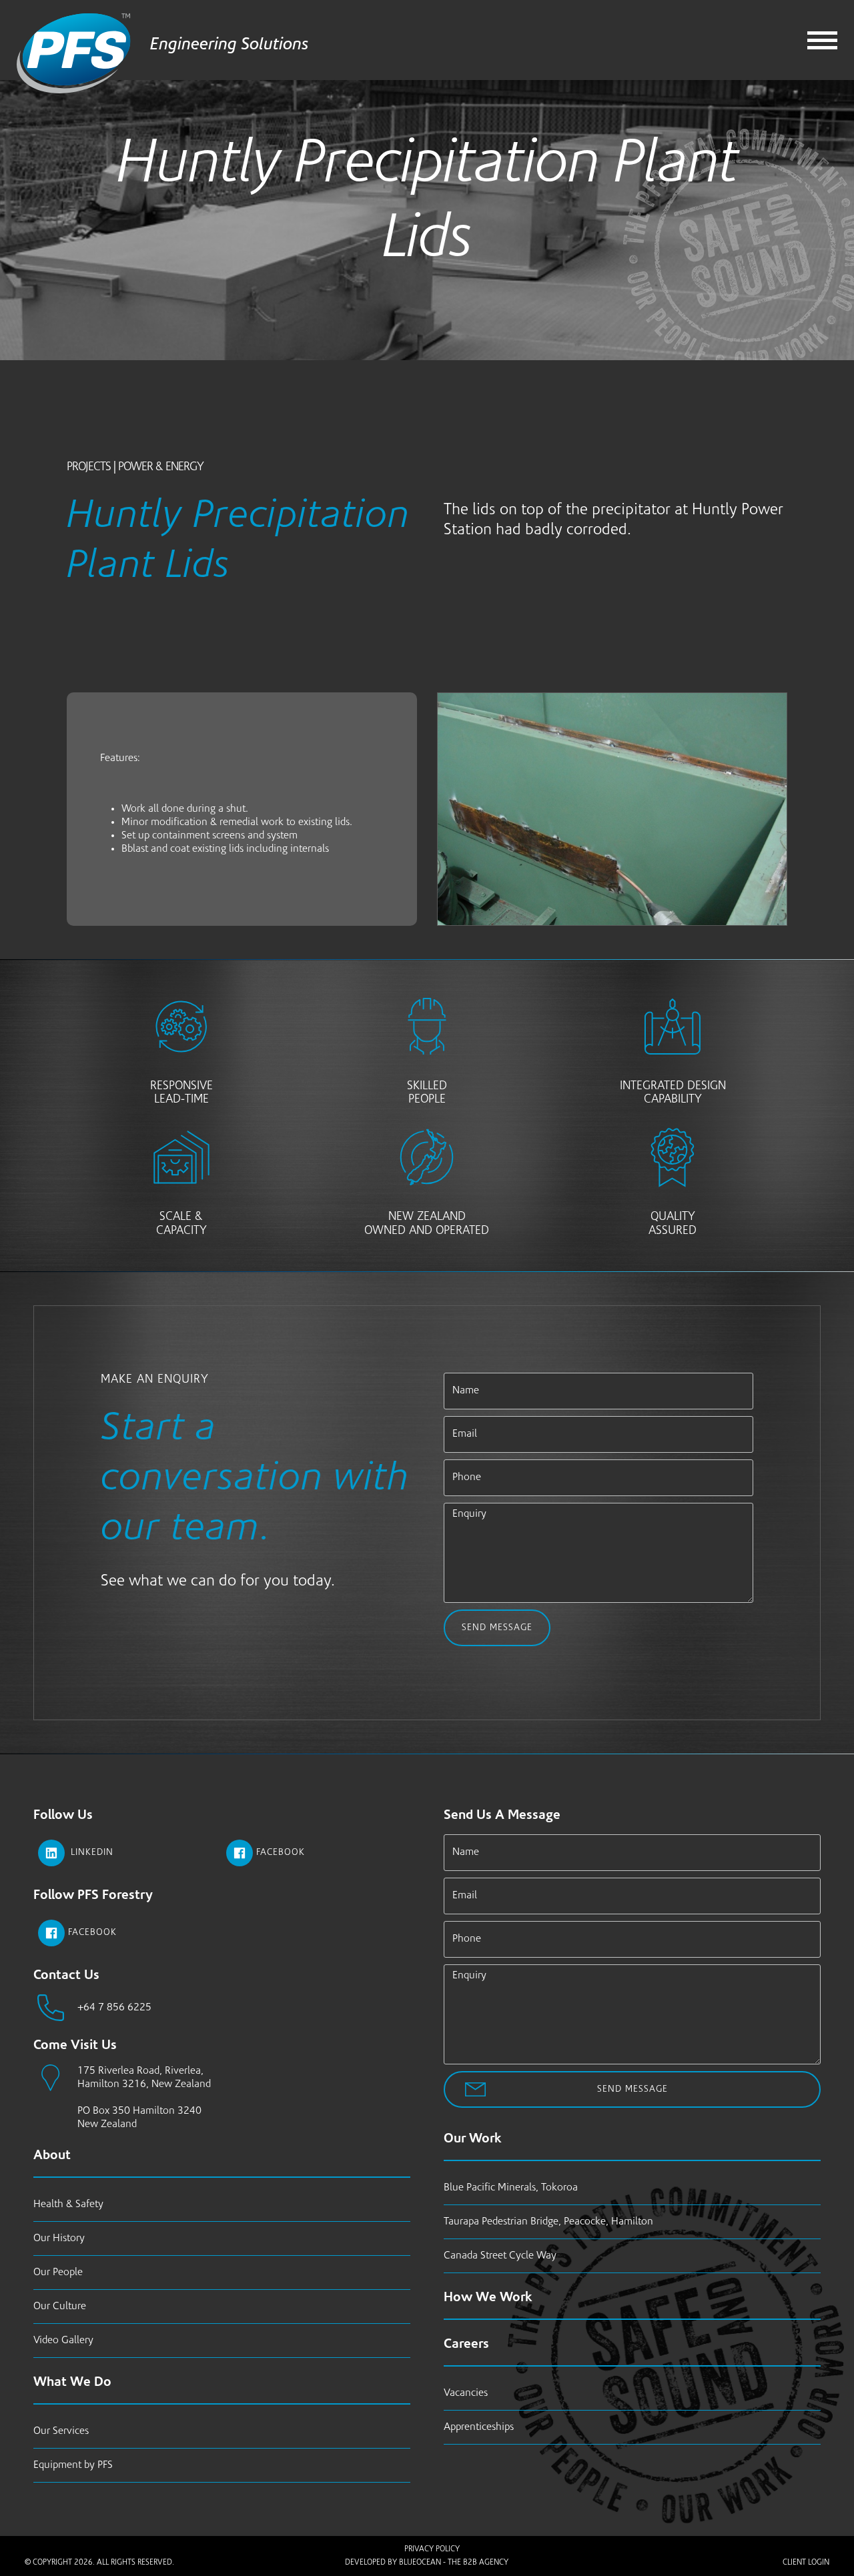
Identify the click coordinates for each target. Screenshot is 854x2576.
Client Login (806, 2563)
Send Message (497, 1628)
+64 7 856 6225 (114, 2008)
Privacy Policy (432, 2549)
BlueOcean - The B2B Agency (454, 2563)
